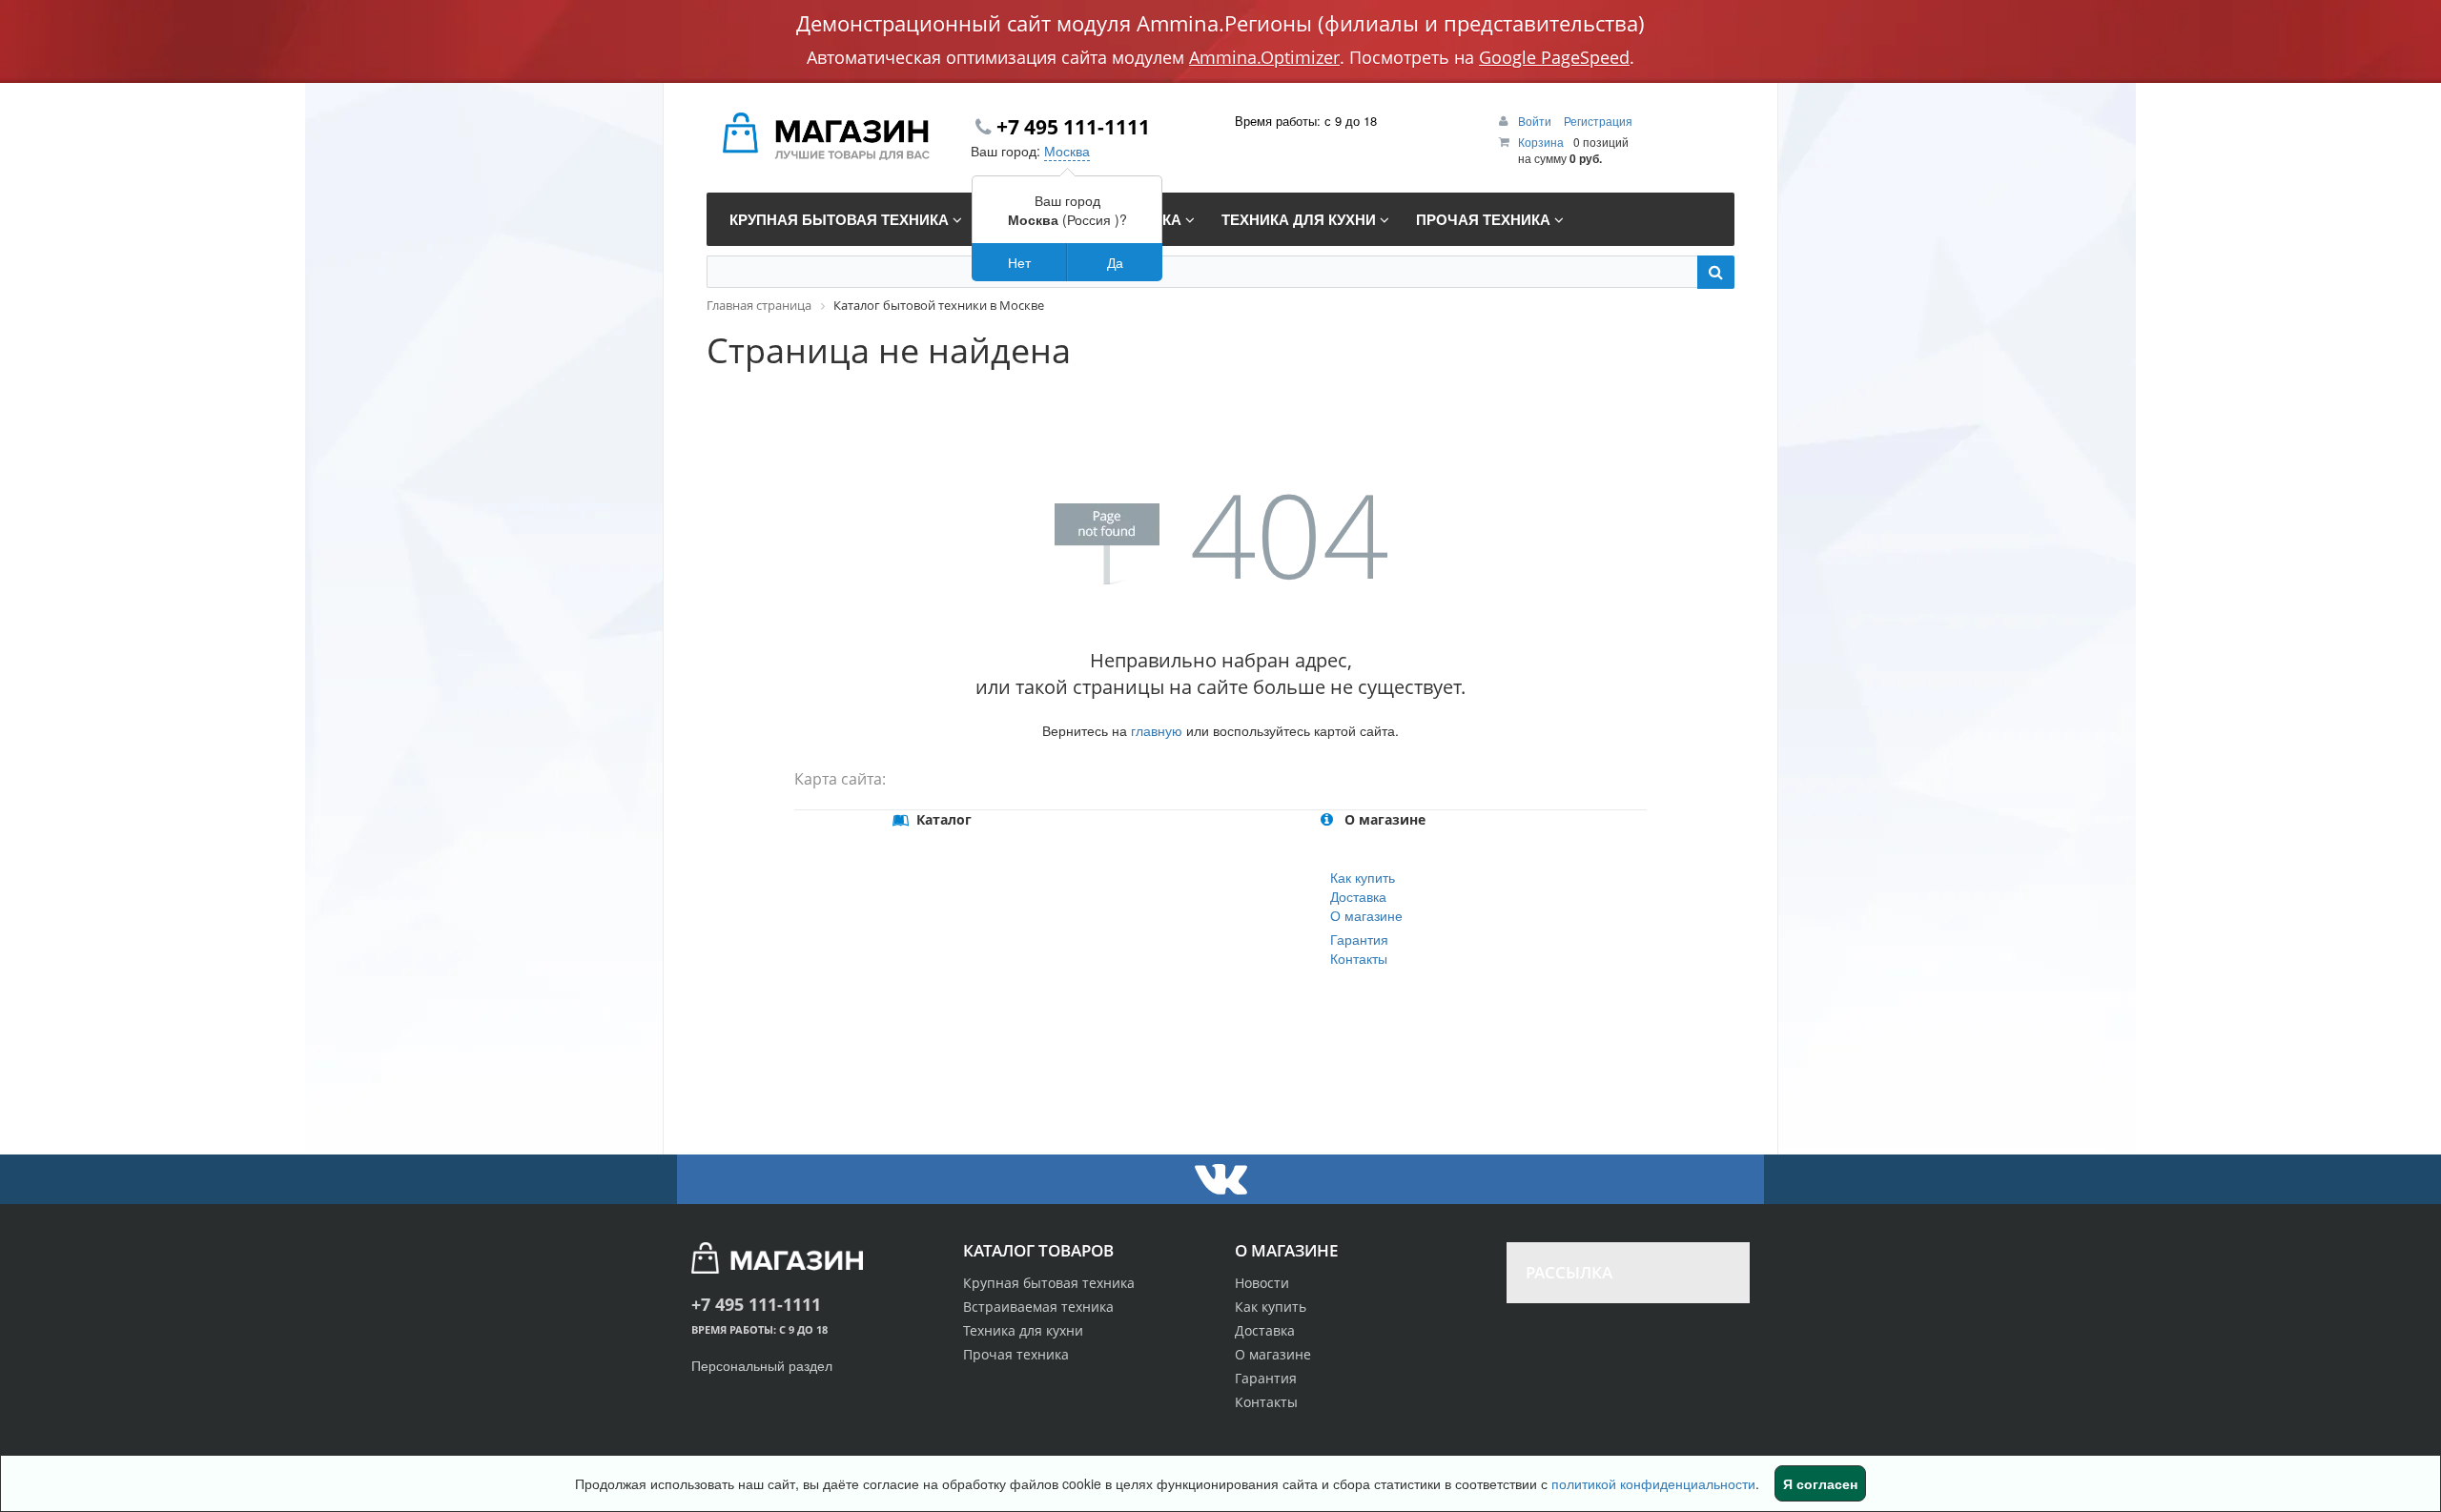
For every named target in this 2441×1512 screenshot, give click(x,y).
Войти (1536, 121)
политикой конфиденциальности (1653, 1483)
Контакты (1359, 958)
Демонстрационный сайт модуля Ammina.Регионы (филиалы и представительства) (1220, 23)
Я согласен (1820, 1483)
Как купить (1363, 877)
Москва (1067, 151)
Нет (1019, 262)
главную (1157, 730)
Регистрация (1598, 121)
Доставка (1358, 896)
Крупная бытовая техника (1049, 1283)
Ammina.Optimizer (1264, 57)
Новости (1262, 1283)
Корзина (1541, 142)
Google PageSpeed (1554, 57)
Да (1115, 262)
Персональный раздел (762, 1365)
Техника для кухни (1023, 1330)
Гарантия (1359, 939)
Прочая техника (1016, 1354)
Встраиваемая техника (1038, 1307)
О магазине (1366, 915)
